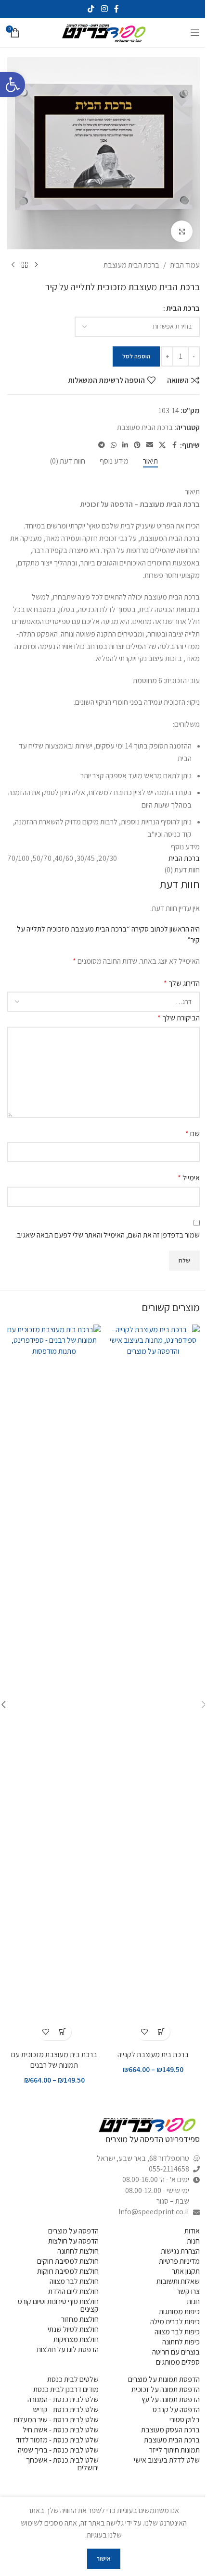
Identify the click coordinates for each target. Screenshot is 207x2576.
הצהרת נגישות (180, 2251)
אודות (192, 2231)
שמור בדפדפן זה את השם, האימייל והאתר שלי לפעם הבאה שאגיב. (108, 1235)
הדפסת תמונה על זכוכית (166, 2389)
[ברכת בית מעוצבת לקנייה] (153, 1685)
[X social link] (162, 445)
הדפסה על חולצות (73, 2241)
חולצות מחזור (80, 2319)
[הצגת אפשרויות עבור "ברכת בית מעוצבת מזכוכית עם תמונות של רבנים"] (63, 2032)
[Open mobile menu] (195, 33)
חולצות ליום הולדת (73, 2291)
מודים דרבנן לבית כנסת (66, 2389)
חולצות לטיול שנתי (73, 2329)
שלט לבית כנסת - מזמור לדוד (57, 2440)
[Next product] (13, 265)
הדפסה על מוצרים (73, 2231)
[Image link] (147, 2125)
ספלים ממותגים (178, 2362)
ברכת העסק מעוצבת (170, 2430)
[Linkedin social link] (125, 445)
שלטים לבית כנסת (73, 2379)
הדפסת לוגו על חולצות (68, 2349)
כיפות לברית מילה (175, 2322)
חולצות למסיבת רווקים (68, 2261)
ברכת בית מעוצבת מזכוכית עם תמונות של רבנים (54, 2060)
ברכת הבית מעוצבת (131, 265)
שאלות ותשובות (178, 2281)
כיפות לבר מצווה (177, 2332)
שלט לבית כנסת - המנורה (63, 2399)
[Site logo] (103, 32)
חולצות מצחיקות (76, 2339)
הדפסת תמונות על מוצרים (164, 2379)
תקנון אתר (186, 2271)
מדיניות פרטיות (179, 2261)
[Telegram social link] (102, 445)
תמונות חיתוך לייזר (175, 2450)
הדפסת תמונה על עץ (171, 2399)
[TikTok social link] (91, 9)
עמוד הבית (185, 265)
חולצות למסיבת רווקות (68, 2271)
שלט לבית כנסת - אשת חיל (61, 2430)
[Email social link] (150, 445)
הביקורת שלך (179, 1018)
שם (193, 1134)
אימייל (189, 1178)
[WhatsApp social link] (114, 445)
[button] (13, 85)
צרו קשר (188, 2291)
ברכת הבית (183, 308)
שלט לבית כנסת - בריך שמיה (58, 2450)
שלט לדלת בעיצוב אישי (167, 2460)
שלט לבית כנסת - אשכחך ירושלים (62, 2464)
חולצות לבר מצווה (74, 2281)
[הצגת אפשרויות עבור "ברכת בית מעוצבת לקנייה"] (162, 2032)
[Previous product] (36, 265)
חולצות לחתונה (78, 2251)
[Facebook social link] (116, 9)
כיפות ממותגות (179, 2312)
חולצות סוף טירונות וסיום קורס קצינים (58, 2305)
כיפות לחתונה (181, 2342)
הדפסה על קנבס (176, 2410)
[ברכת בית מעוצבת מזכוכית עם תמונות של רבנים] (54, 1685)
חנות (193, 2241)
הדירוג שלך (182, 983)
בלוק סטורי (185, 2420)
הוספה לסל (136, 356)
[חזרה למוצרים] (25, 265)
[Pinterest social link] (137, 445)
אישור (104, 2558)
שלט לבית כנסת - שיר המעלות (56, 2420)
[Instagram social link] (104, 9)
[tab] (150, 461)
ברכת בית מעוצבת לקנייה (153, 2055)
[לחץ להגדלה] (182, 231)
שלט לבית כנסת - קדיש (66, 2410)
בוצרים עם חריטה (176, 2352)
